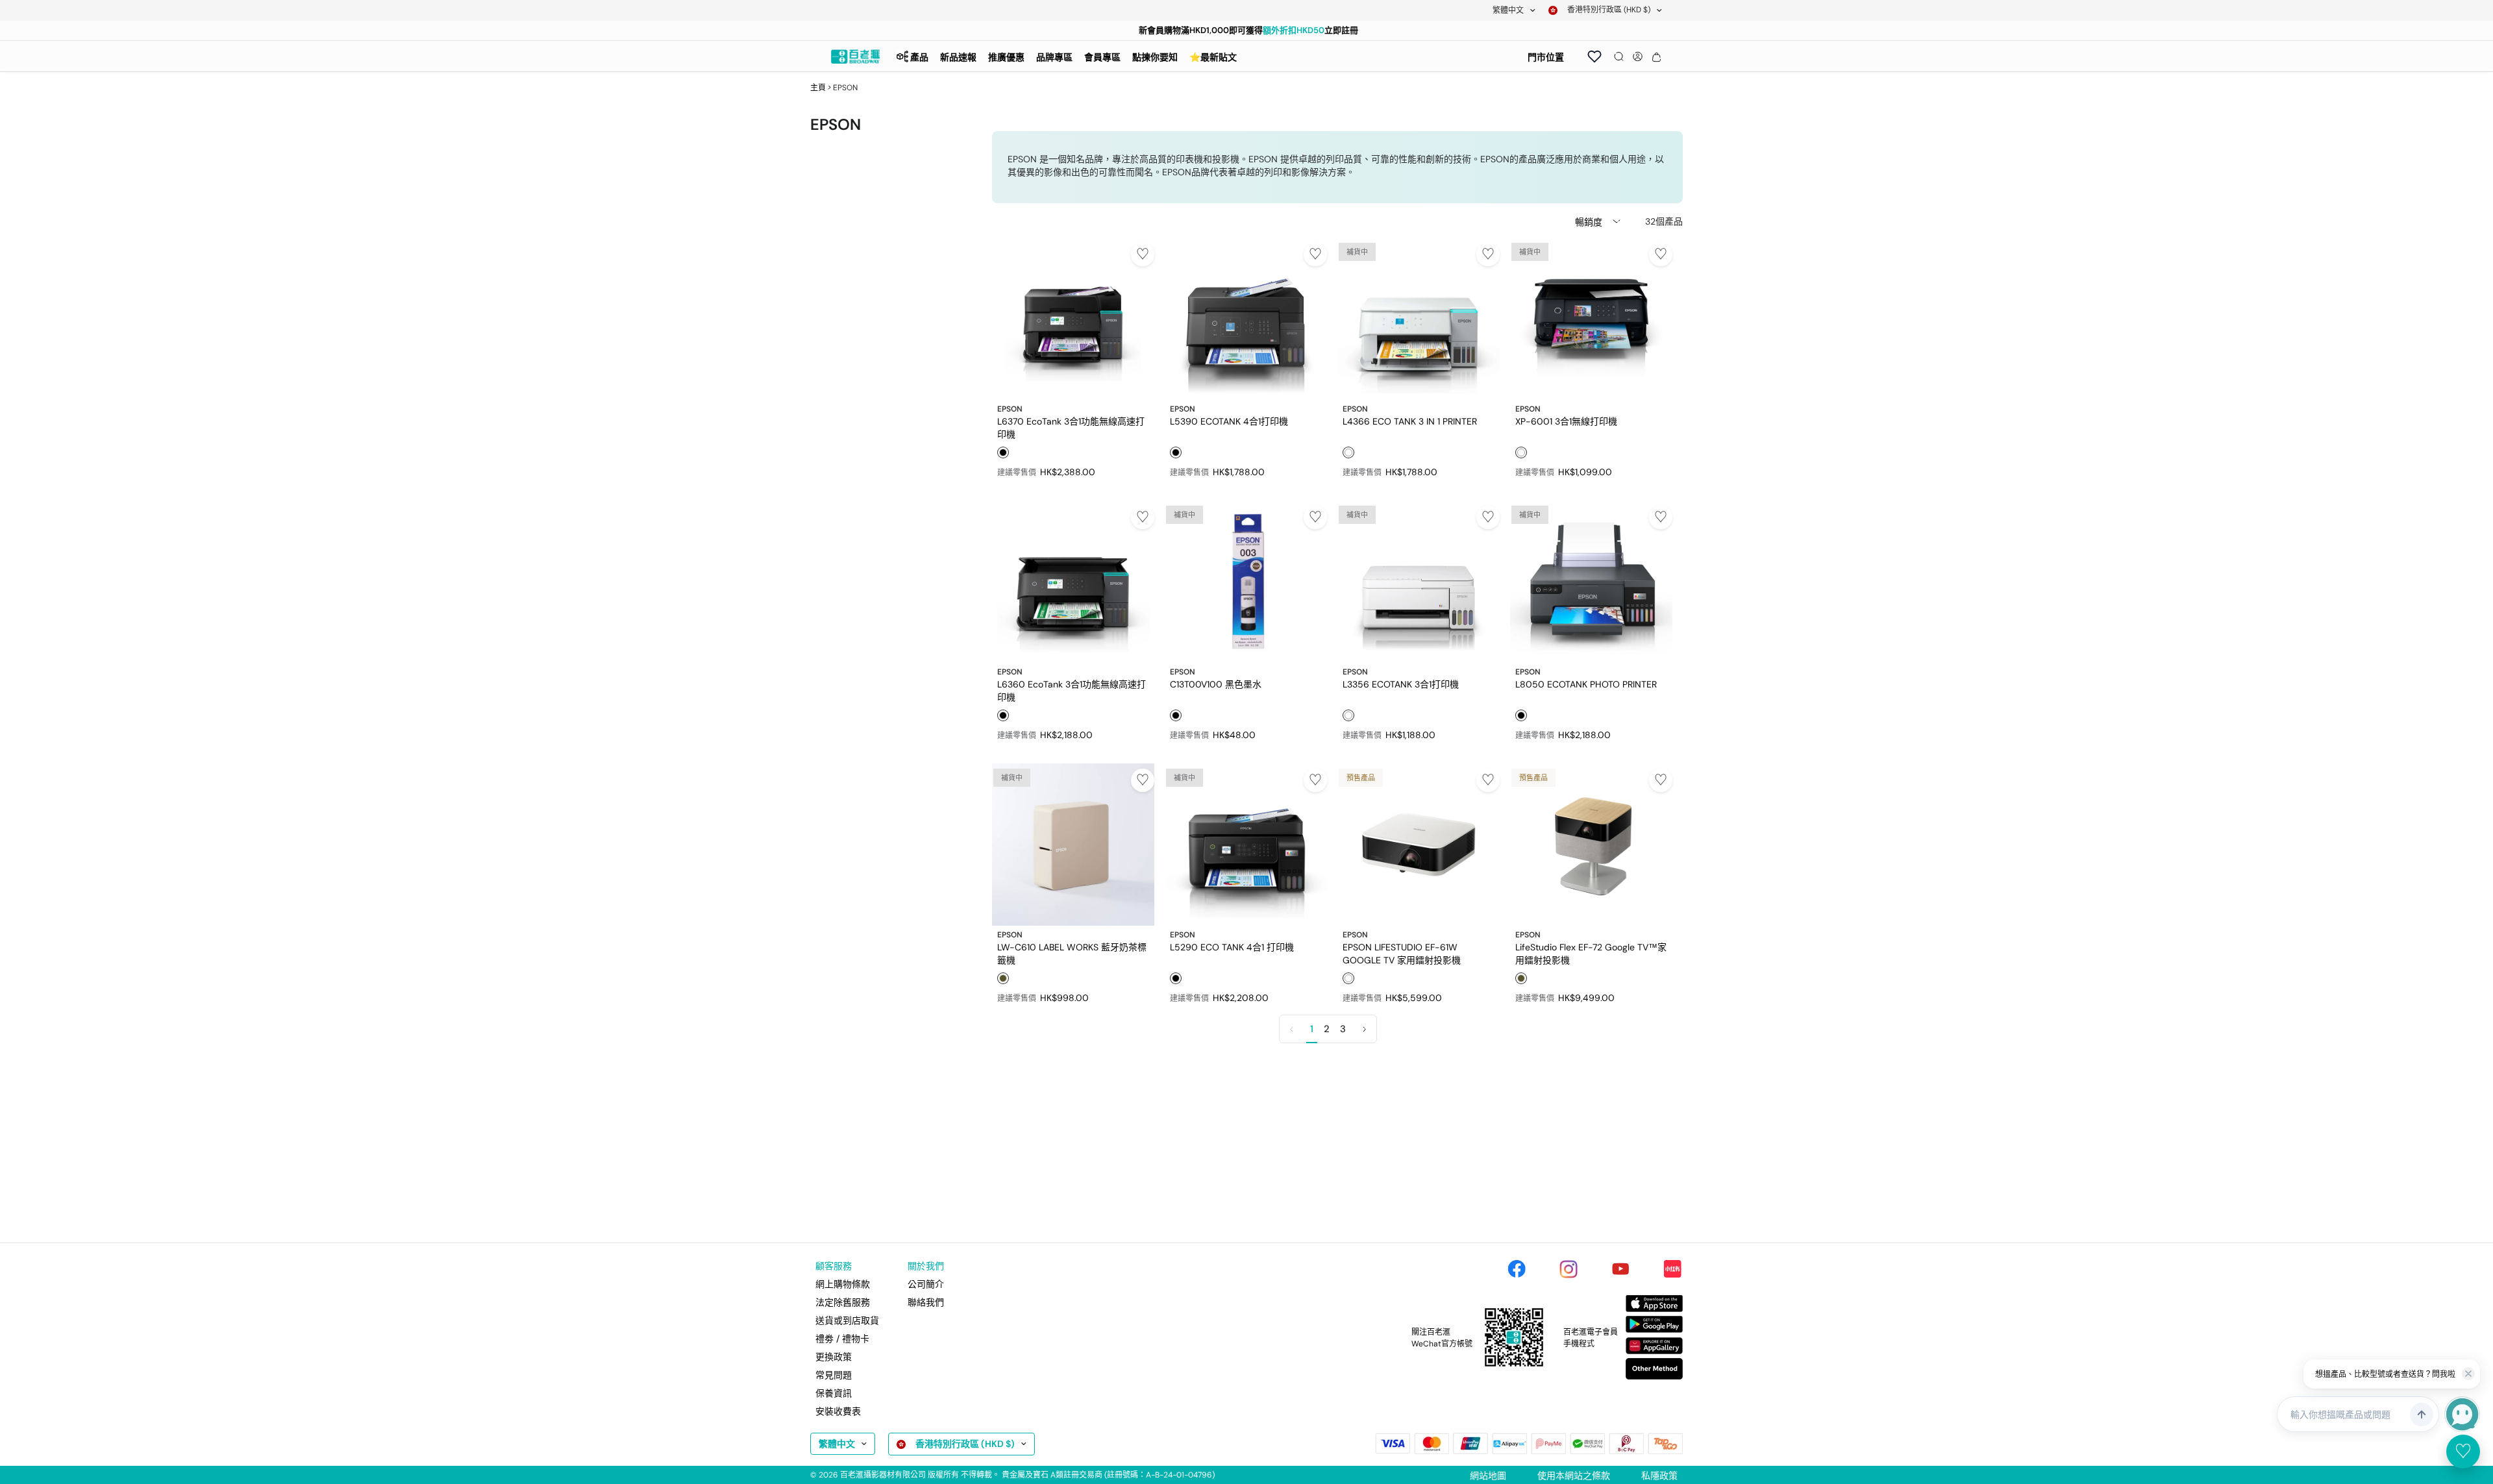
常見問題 (834, 1375)
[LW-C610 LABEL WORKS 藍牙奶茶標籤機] (1073, 845)
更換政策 (834, 1357)
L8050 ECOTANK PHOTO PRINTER (1586, 684)
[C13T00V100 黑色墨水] (1246, 582)
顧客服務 (834, 1266)
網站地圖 (1488, 1476)
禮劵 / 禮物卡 (842, 1339)
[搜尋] (1619, 56)
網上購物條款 (843, 1284)
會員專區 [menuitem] (1102, 57)
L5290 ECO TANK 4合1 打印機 (1232, 947)
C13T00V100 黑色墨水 (1216, 684)
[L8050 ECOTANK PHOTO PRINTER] (1591, 582)
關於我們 (926, 1266)
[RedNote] (1672, 1269)
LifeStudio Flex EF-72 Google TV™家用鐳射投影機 (1591, 953)
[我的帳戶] (1638, 56)
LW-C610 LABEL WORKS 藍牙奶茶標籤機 (1072, 953)
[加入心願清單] (1143, 254)
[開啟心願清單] (1594, 56)
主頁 (818, 88)
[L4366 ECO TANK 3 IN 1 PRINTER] (1419, 319)
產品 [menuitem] (919, 57)
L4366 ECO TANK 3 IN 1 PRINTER (1410, 421)
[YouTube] (1620, 1269)
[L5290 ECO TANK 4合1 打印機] (1246, 845)
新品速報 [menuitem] (958, 57)
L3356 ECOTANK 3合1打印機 (1401, 684)
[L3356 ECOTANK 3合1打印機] (1419, 582)
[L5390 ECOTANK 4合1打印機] (1246, 319)
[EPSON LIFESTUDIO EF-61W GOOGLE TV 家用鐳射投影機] (1419, 845)
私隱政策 (1659, 1476)
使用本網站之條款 (1574, 1476)
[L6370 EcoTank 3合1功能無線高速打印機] (1073, 319)
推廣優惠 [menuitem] (1006, 57)
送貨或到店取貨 (847, 1320)
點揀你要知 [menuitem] (1155, 57)
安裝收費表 (838, 1411)
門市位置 (1546, 57)
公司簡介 (926, 1284)
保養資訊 (834, 1393)
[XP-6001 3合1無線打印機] (1591, 319)
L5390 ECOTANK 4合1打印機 (1229, 421)
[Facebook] (1517, 1269)
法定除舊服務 (843, 1302)
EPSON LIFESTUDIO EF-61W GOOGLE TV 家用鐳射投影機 (1402, 953)
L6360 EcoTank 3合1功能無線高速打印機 (1072, 690)
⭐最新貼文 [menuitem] (1213, 57)
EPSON (1010, 409)
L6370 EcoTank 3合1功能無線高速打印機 (1071, 427)
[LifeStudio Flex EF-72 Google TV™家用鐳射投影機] (1591, 845)
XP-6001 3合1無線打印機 (1566, 421)
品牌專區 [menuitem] (1054, 57)
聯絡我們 (926, 1302)
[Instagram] (1569, 1269)
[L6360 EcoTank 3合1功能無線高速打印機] (1073, 582)
